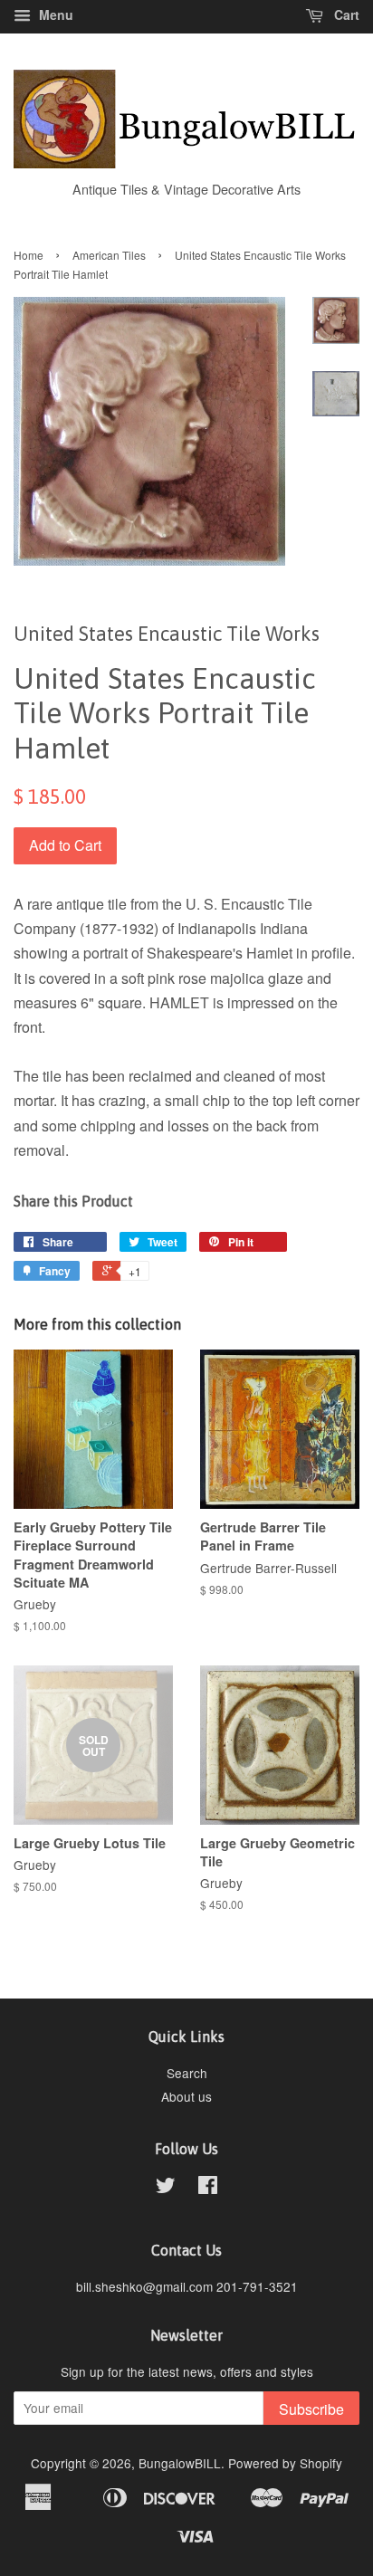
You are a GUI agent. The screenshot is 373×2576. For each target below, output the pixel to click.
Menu (54, 14)
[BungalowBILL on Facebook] (208, 2188)
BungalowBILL (180, 2463)
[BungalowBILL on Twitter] (166, 2188)
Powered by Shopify (285, 2463)
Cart (345, 14)
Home (29, 255)
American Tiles (109, 255)
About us (186, 2096)
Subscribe (311, 2409)
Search (187, 2073)
